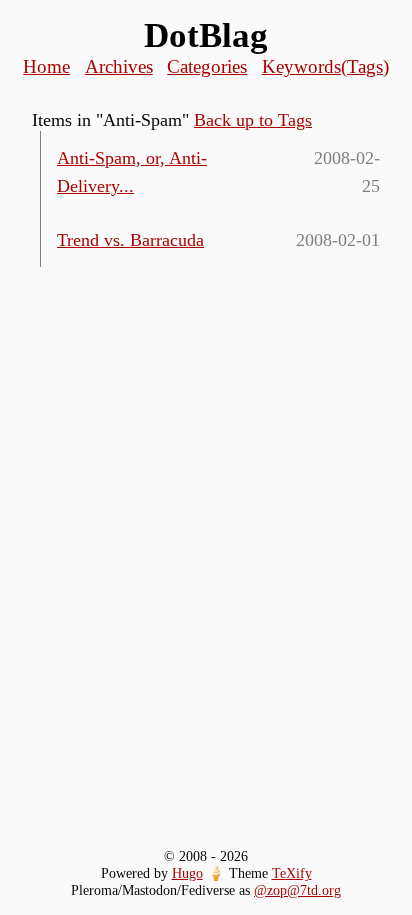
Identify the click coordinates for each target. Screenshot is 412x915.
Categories (207, 66)
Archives (119, 66)
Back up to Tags (253, 120)
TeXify (292, 873)
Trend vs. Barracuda (130, 240)
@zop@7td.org (297, 890)
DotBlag (206, 35)
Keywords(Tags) (325, 66)
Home (46, 66)
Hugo (187, 873)
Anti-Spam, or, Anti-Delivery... (132, 172)
